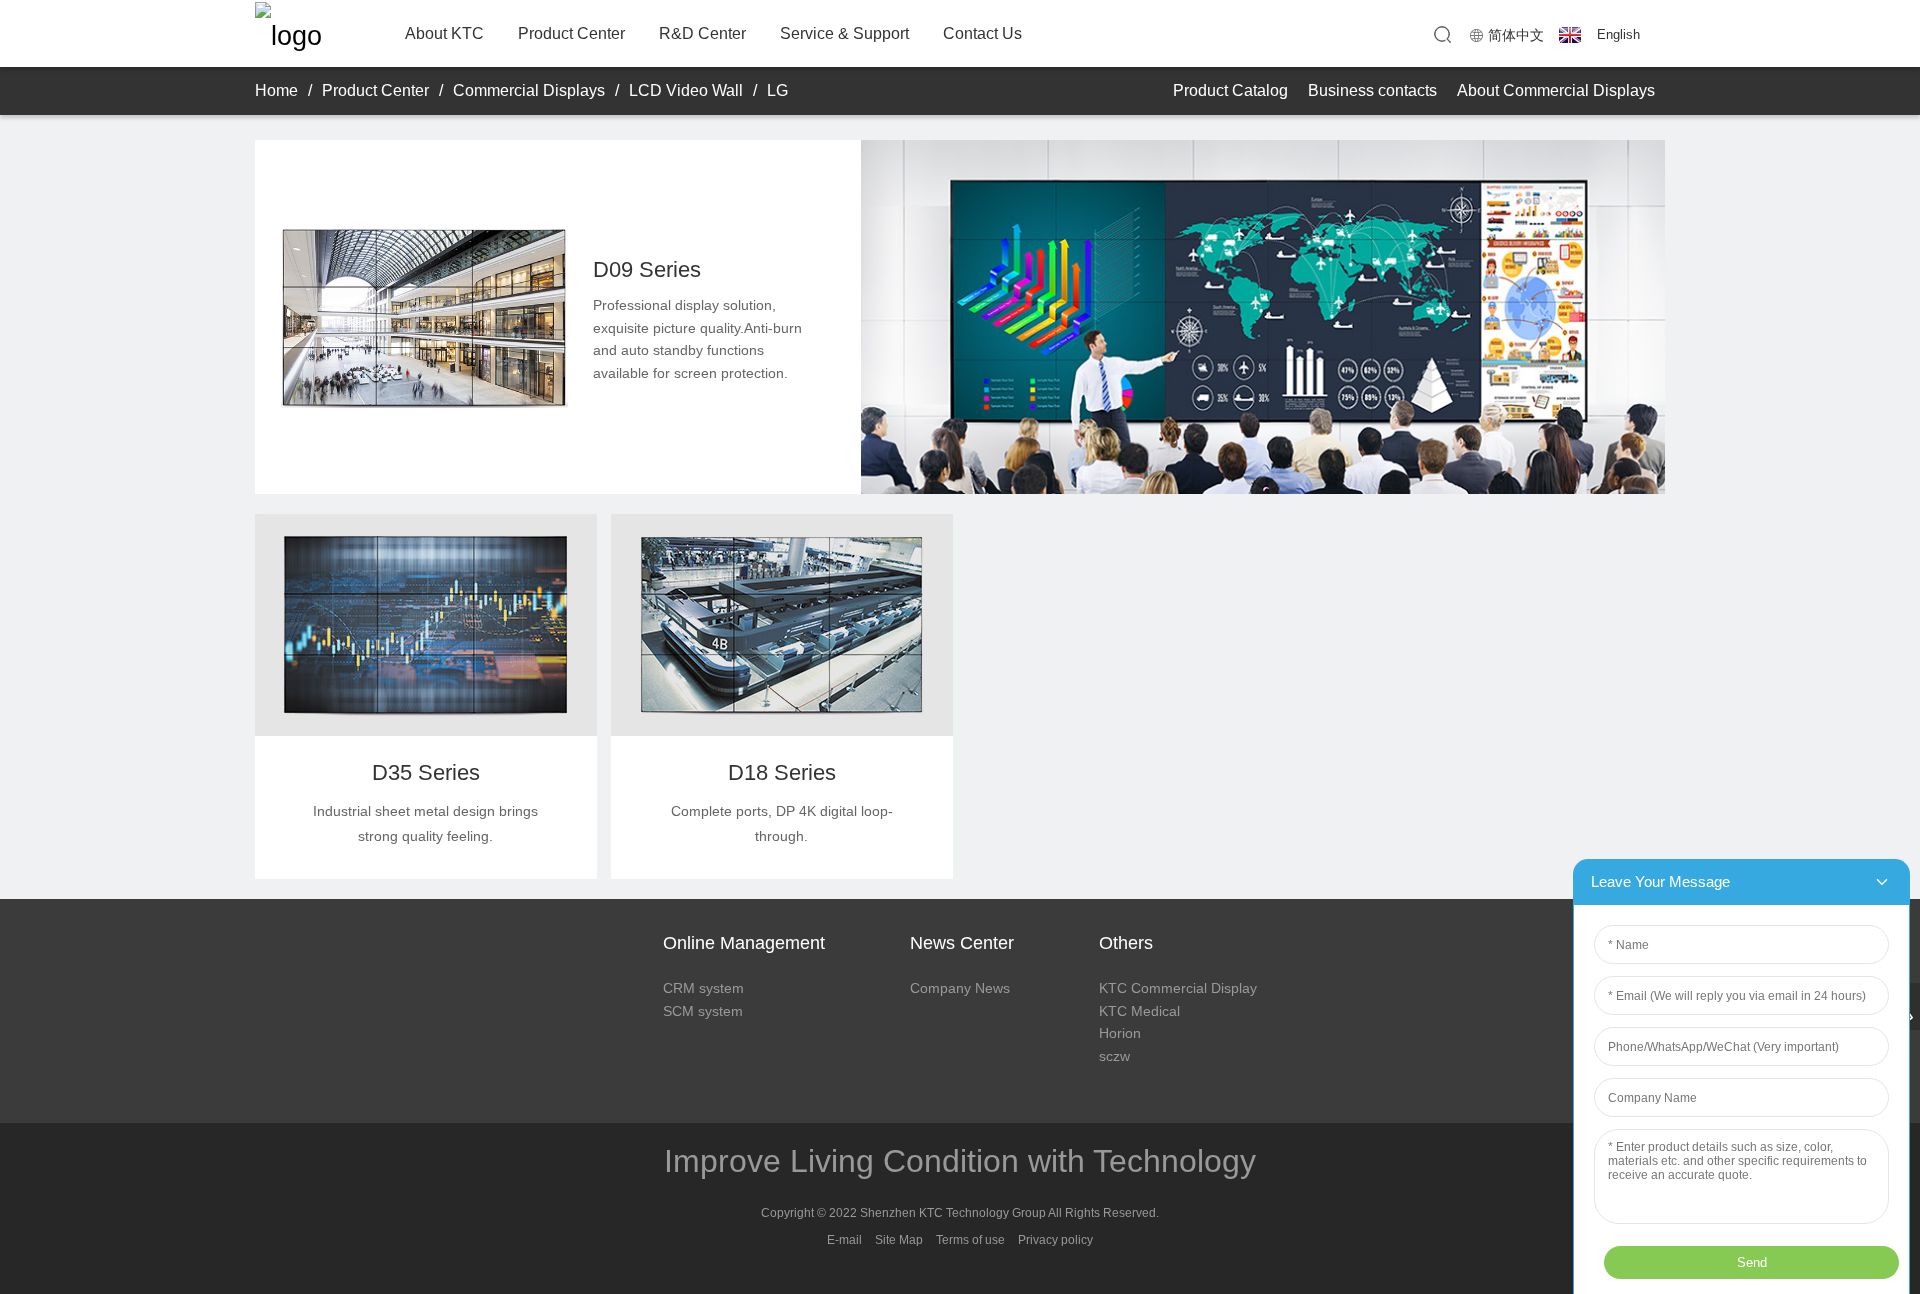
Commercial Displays (529, 90)
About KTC (444, 33)
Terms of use (970, 1240)
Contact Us (982, 33)
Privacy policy (1055, 1240)
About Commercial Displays (1556, 90)
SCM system (703, 1011)
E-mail (844, 1240)
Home (276, 90)
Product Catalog (1230, 90)
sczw (1114, 1056)
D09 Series (647, 269)
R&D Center (702, 33)
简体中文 (1516, 35)
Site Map (899, 1240)
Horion (1120, 1033)
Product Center (571, 33)
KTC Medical (1139, 1011)
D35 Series (426, 772)
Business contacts (1372, 90)
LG (777, 90)
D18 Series (782, 772)
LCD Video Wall (686, 90)
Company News (960, 988)
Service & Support (844, 33)
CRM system (703, 988)
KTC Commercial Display (1178, 988)
